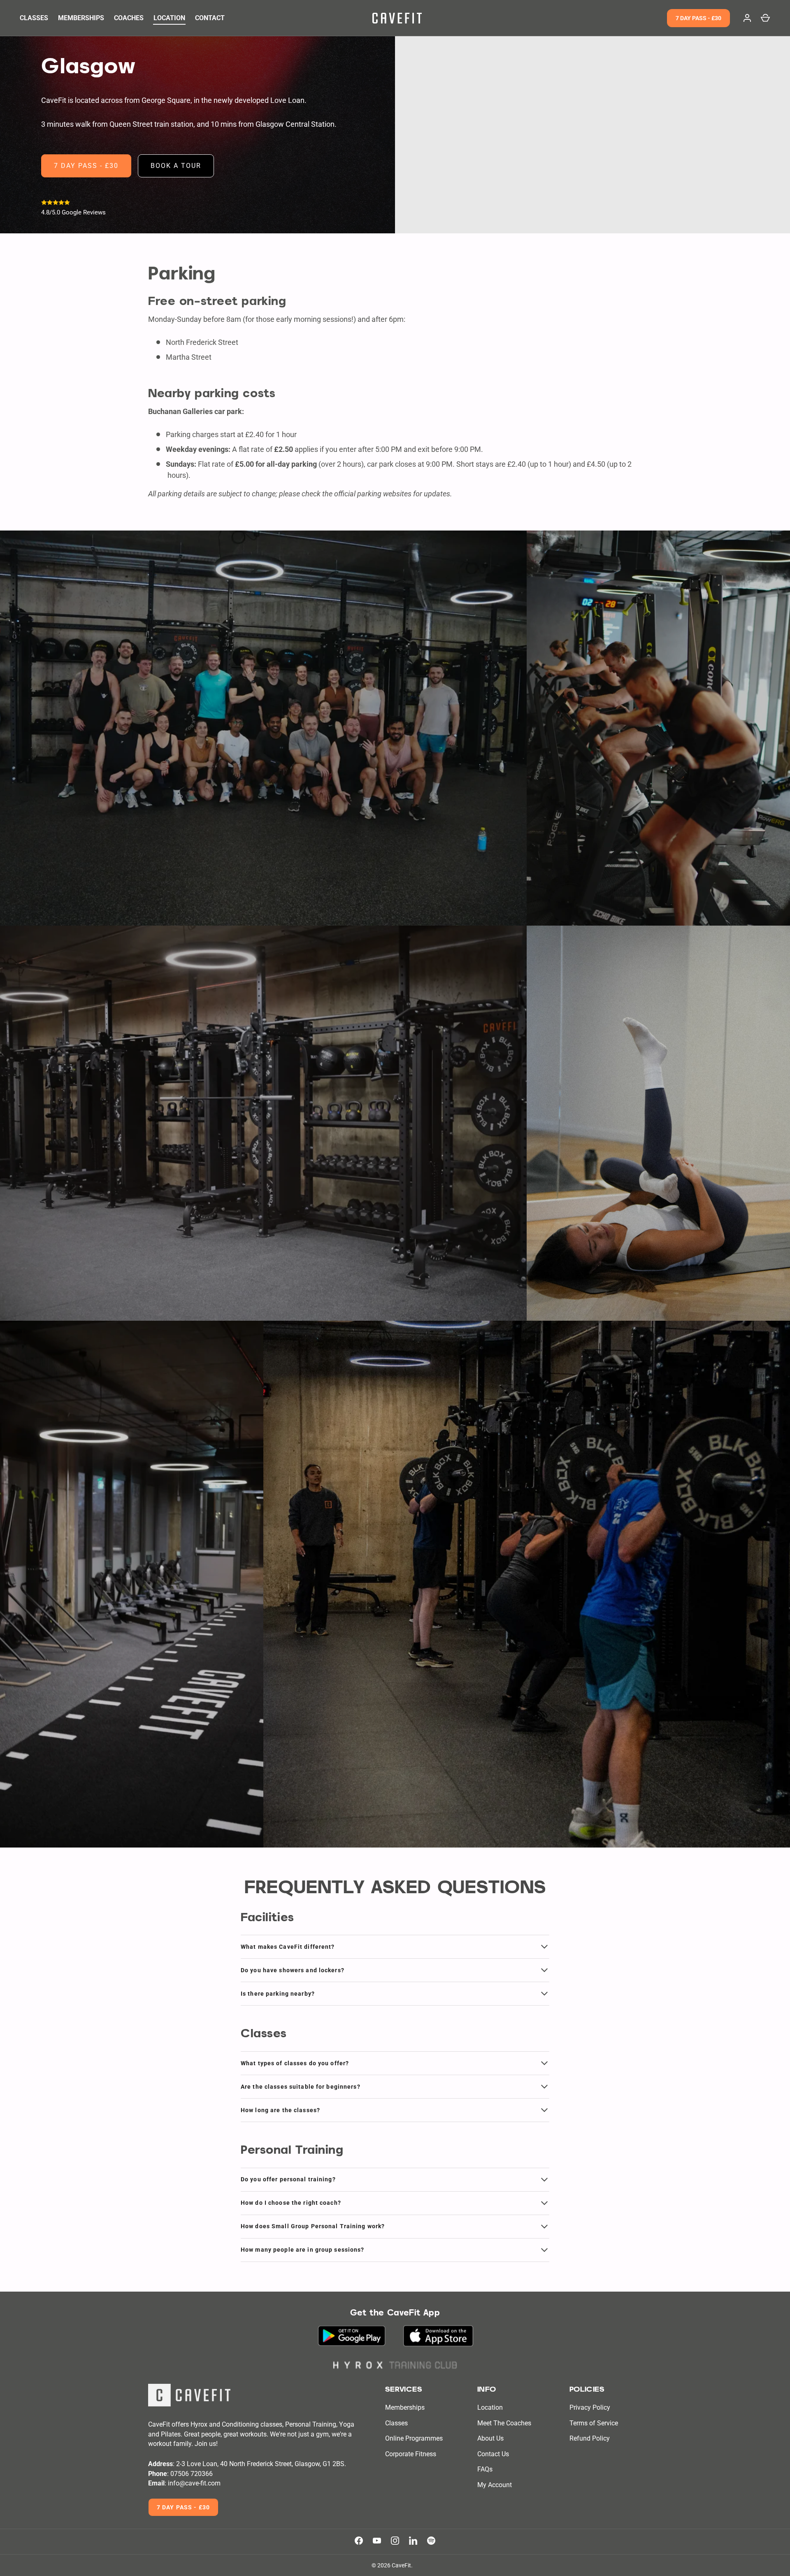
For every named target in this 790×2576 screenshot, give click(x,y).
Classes (396, 2423)
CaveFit (401, 2565)
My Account (495, 2485)
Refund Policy (590, 2438)
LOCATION (169, 18)
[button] (765, 18)
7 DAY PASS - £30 (698, 18)
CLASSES (34, 18)
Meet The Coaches (504, 2423)
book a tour (176, 166)
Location (490, 2407)
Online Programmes (414, 2438)
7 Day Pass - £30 (183, 2507)
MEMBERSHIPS (81, 18)
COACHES (129, 18)
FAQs (485, 2469)
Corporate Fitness (411, 2454)
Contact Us (493, 2454)
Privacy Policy (590, 2407)
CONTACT (210, 18)
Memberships (405, 2407)
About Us (490, 2438)
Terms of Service (594, 2423)
